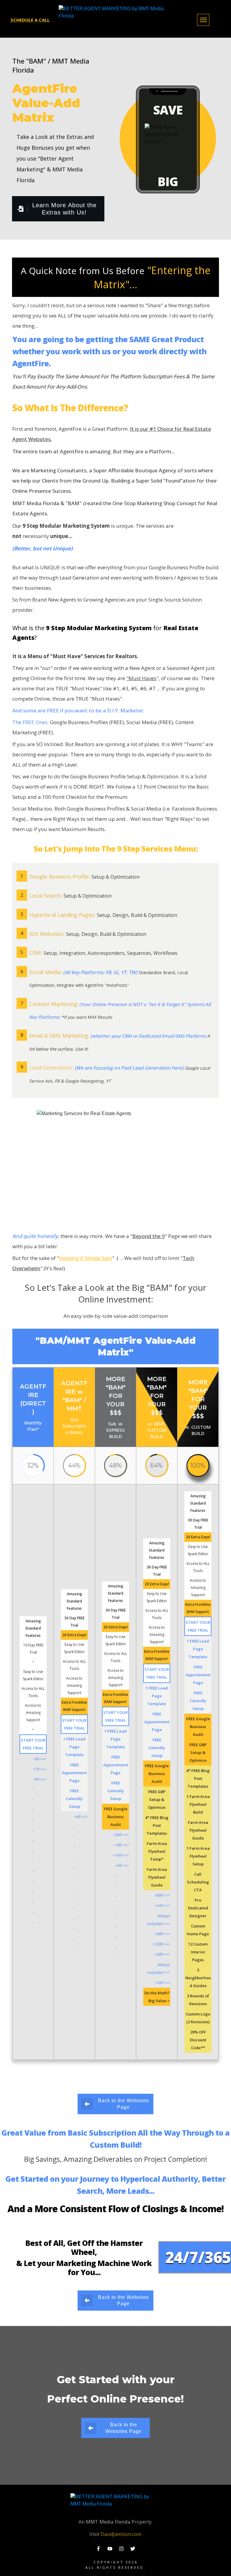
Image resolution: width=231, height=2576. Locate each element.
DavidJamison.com (121, 2534)
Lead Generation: (51, 1068)
